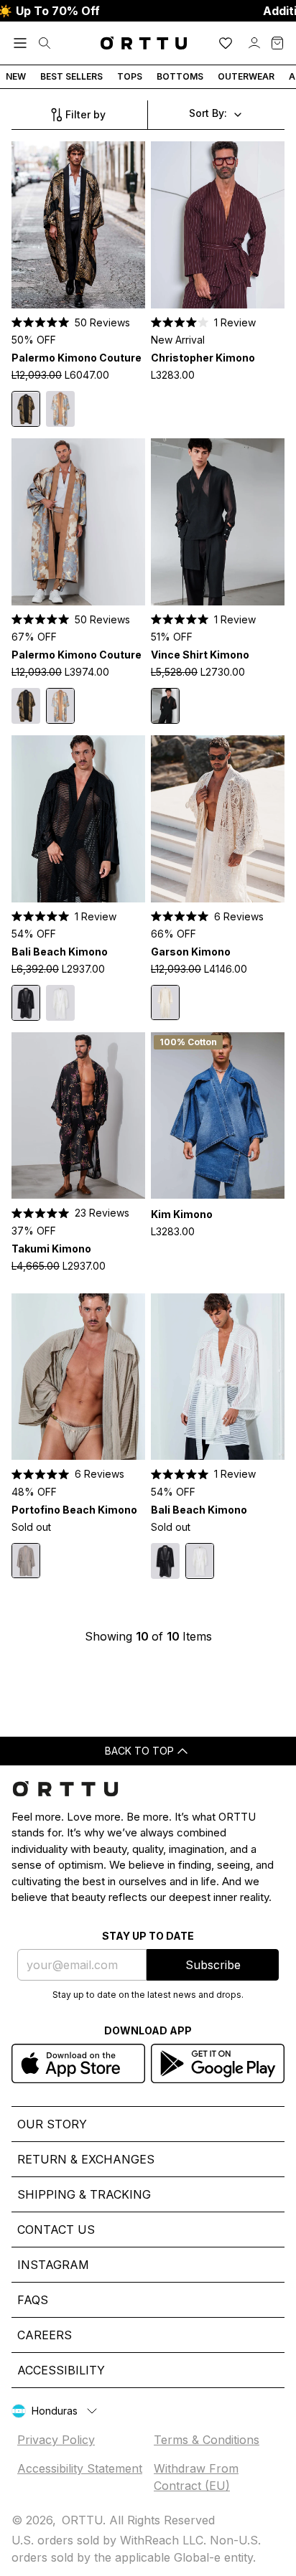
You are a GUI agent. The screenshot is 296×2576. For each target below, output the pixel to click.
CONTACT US (56, 2230)
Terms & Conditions (207, 2440)
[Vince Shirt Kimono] (218, 522)
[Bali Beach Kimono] (78, 819)
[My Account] (254, 43)
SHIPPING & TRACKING (84, 2194)
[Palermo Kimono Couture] (78, 225)
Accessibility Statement (80, 2468)
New (16, 76)
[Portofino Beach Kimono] (78, 1377)
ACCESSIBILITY (61, 2370)
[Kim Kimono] (218, 1116)
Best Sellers (71, 76)
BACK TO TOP (139, 1751)
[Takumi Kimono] (78, 1116)
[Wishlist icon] (226, 43)
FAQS (33, 2300)
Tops (130, 76)
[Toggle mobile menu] (20, 43)
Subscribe (213, 1965)
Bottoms (180, 76)
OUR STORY (52, 2124)
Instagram (53, 2265)
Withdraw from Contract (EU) (196, 2477)
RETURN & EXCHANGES (86, 2159)
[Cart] (277, 43)
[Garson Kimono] (218, 819)
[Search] (45, 43)
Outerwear (246, 76)
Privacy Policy (56, 2440)
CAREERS (45, 2335)
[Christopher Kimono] (218, 225)
